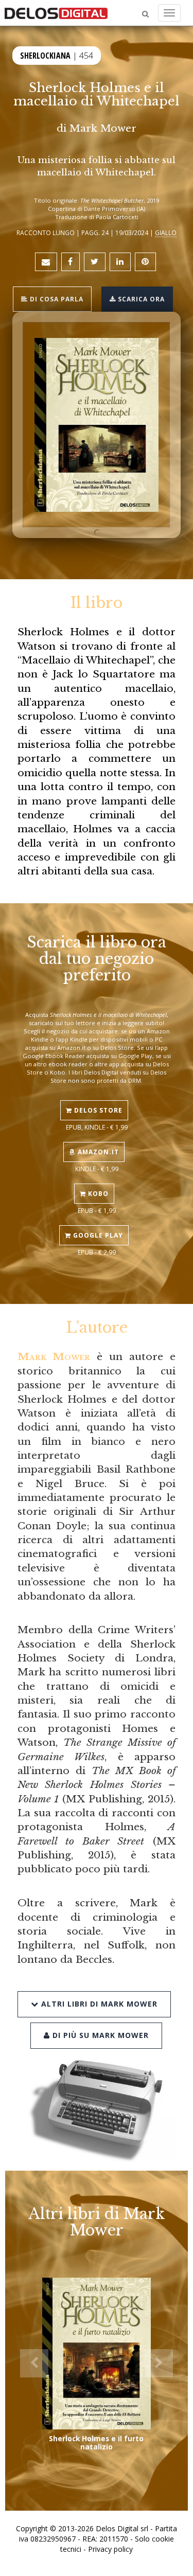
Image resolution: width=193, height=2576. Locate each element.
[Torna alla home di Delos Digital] (56, 13)
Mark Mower (103, 128)
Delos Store (97, 1110)
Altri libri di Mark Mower (98, 2004)
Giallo (166, 232)
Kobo (97, 1194)
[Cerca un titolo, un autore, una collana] (145, 14)
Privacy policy (110, 2549)
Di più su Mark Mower (99, 2035)
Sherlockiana (45, 56)
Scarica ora (140, 299)
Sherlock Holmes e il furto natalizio (96, 2443)
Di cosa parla (56, 299)
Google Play (97, 1235)
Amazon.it (97, 1152)
